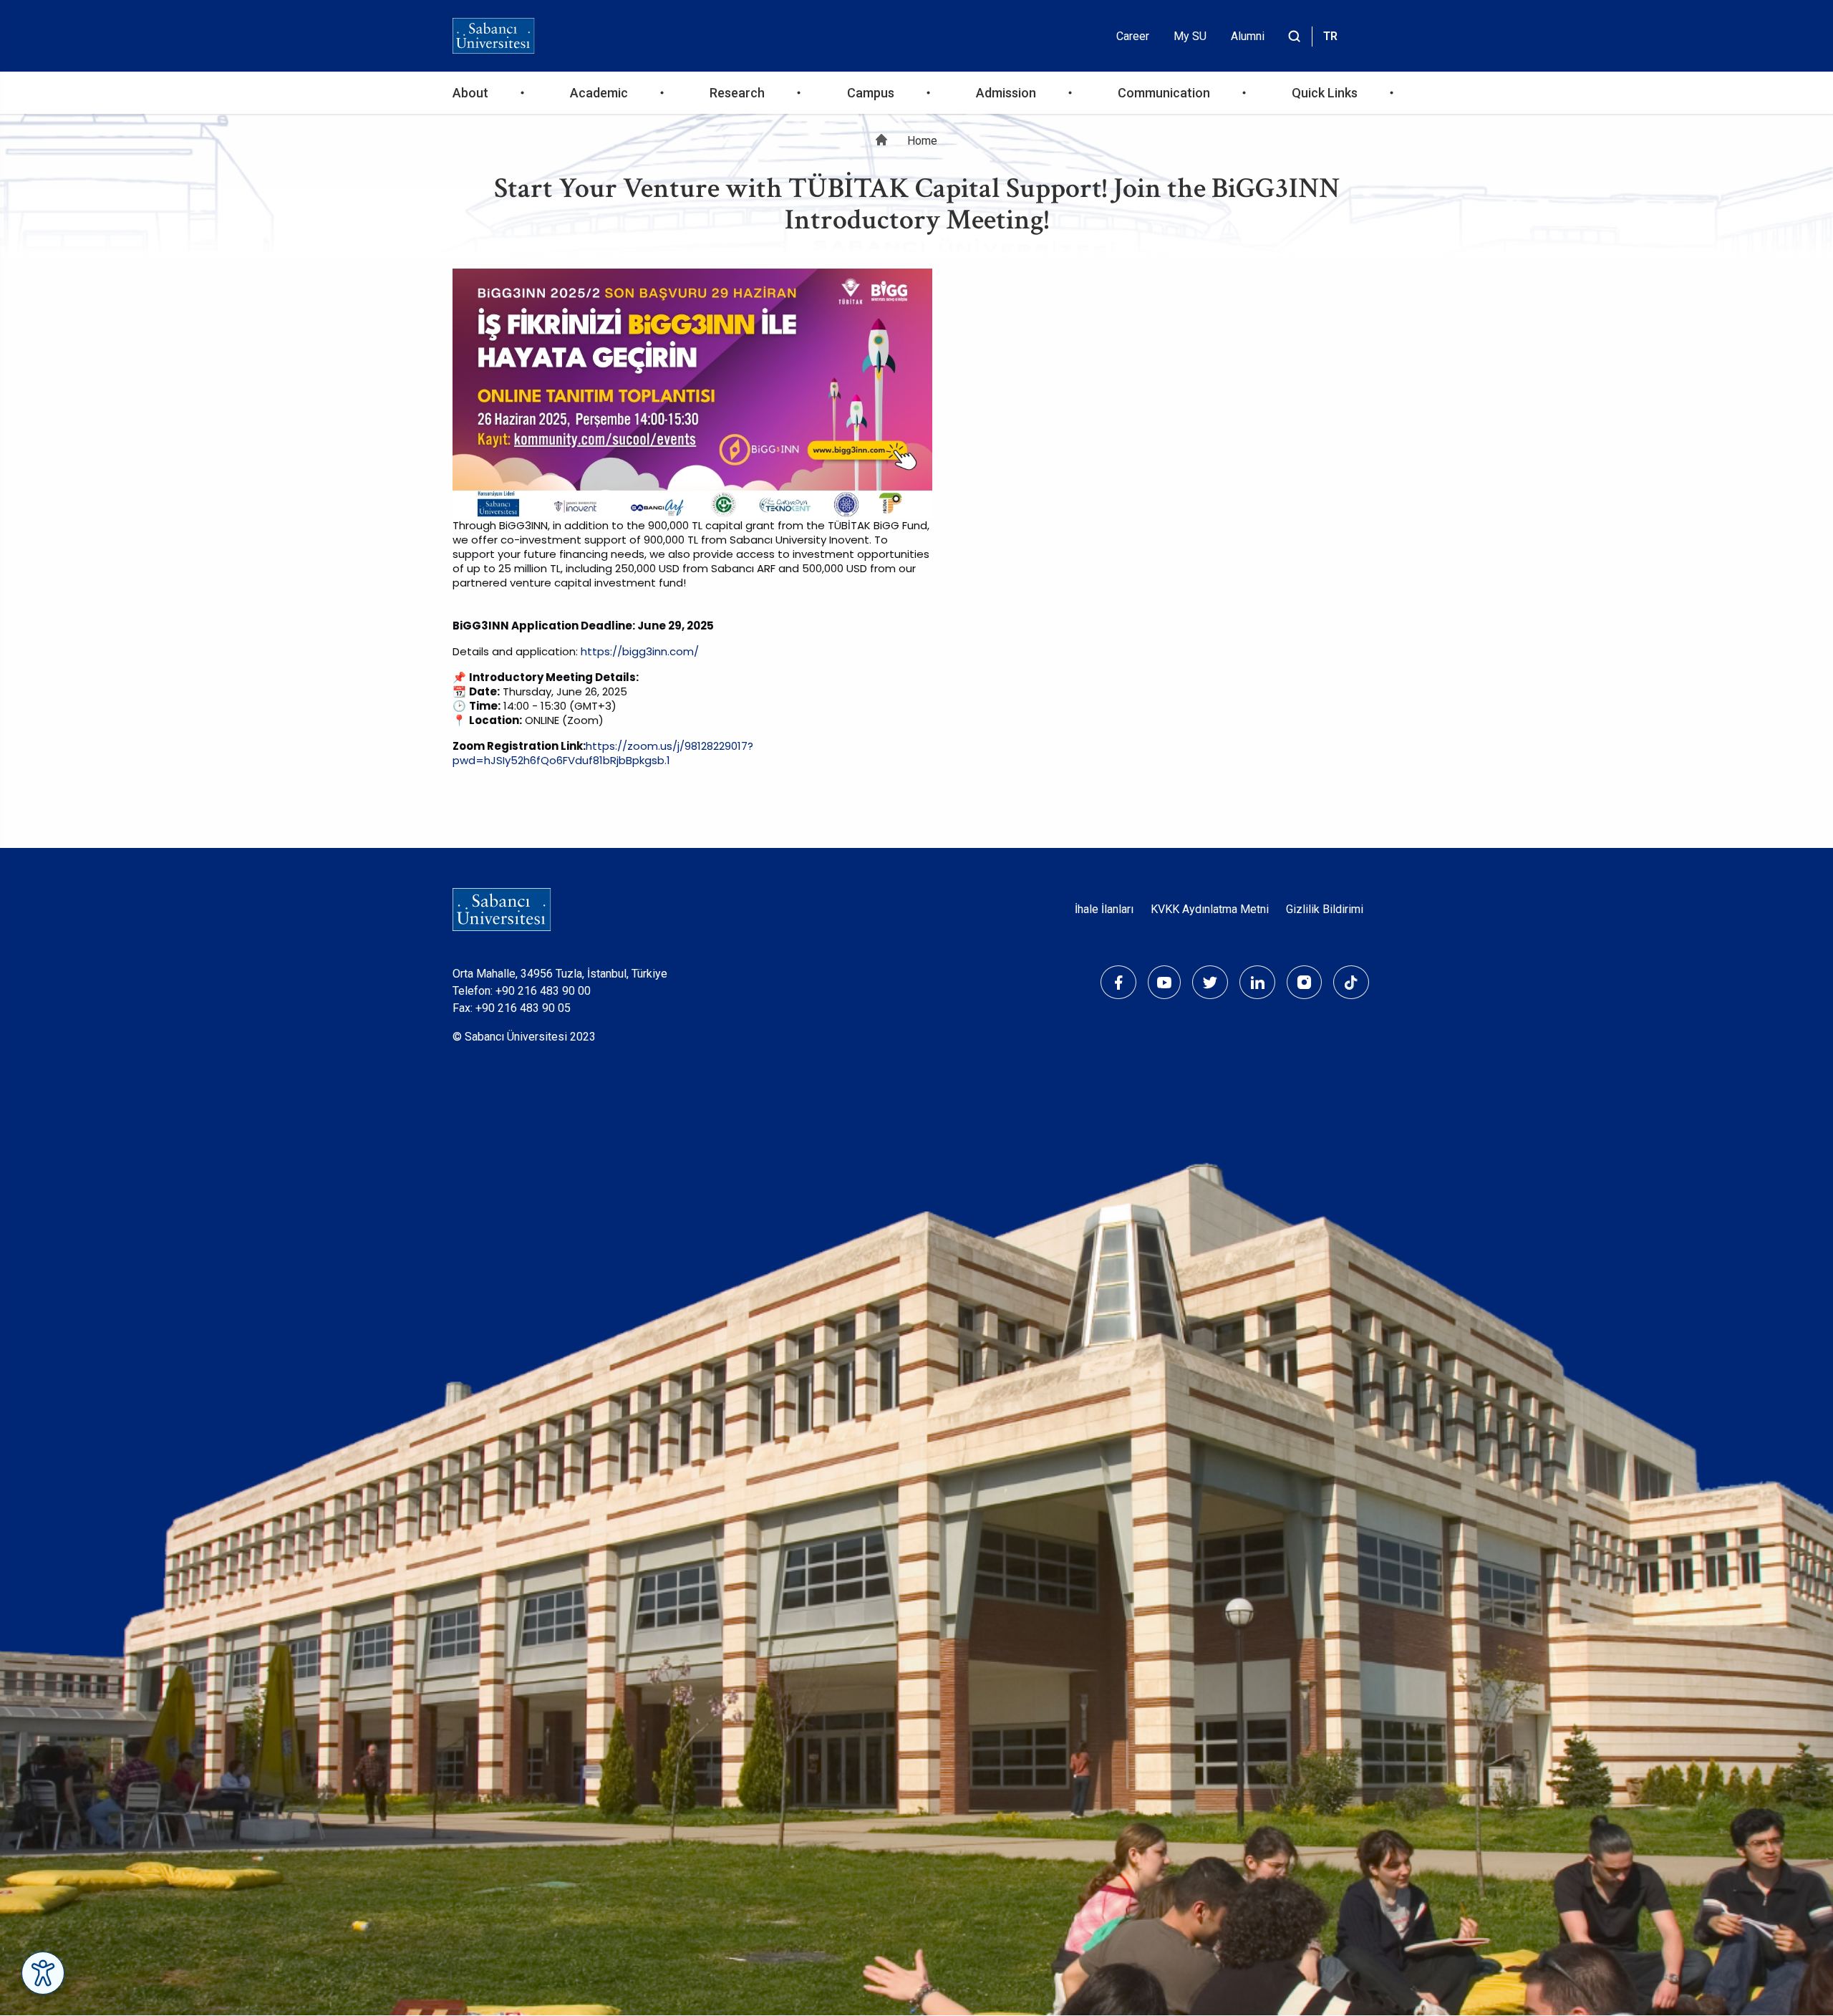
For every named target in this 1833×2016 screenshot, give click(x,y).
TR (1330, 36)
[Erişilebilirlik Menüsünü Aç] (43, 1973)
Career (1133, 36)
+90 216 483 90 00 (543, 991)
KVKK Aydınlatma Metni (1210, 909)
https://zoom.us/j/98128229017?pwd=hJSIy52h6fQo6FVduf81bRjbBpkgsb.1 (603, 753)
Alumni (1248, 36)
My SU (1190, 36)
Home (922, 141)
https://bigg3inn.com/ (640, 651)
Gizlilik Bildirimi (1325, 909)
